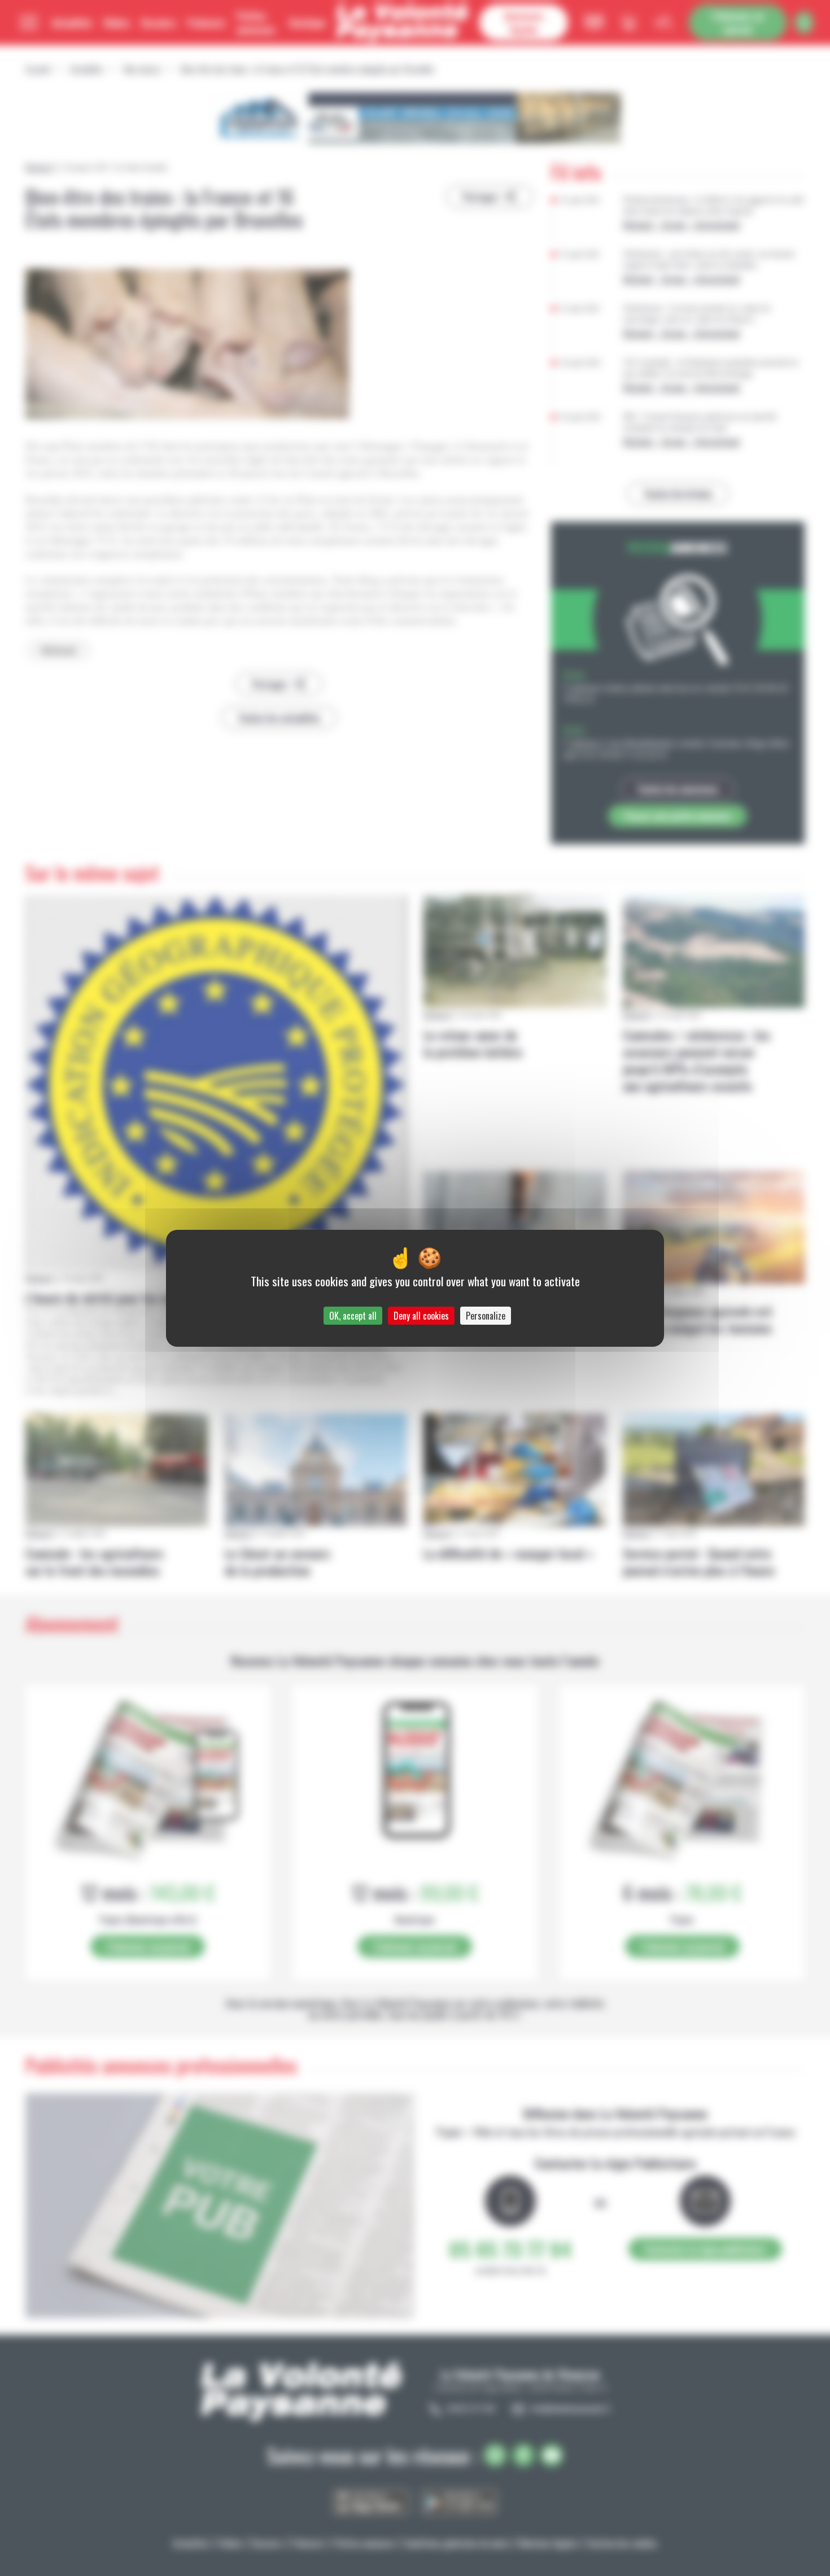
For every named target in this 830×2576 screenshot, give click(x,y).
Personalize (486, 1316)
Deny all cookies (421, 1316)
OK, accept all (353, 1316)
